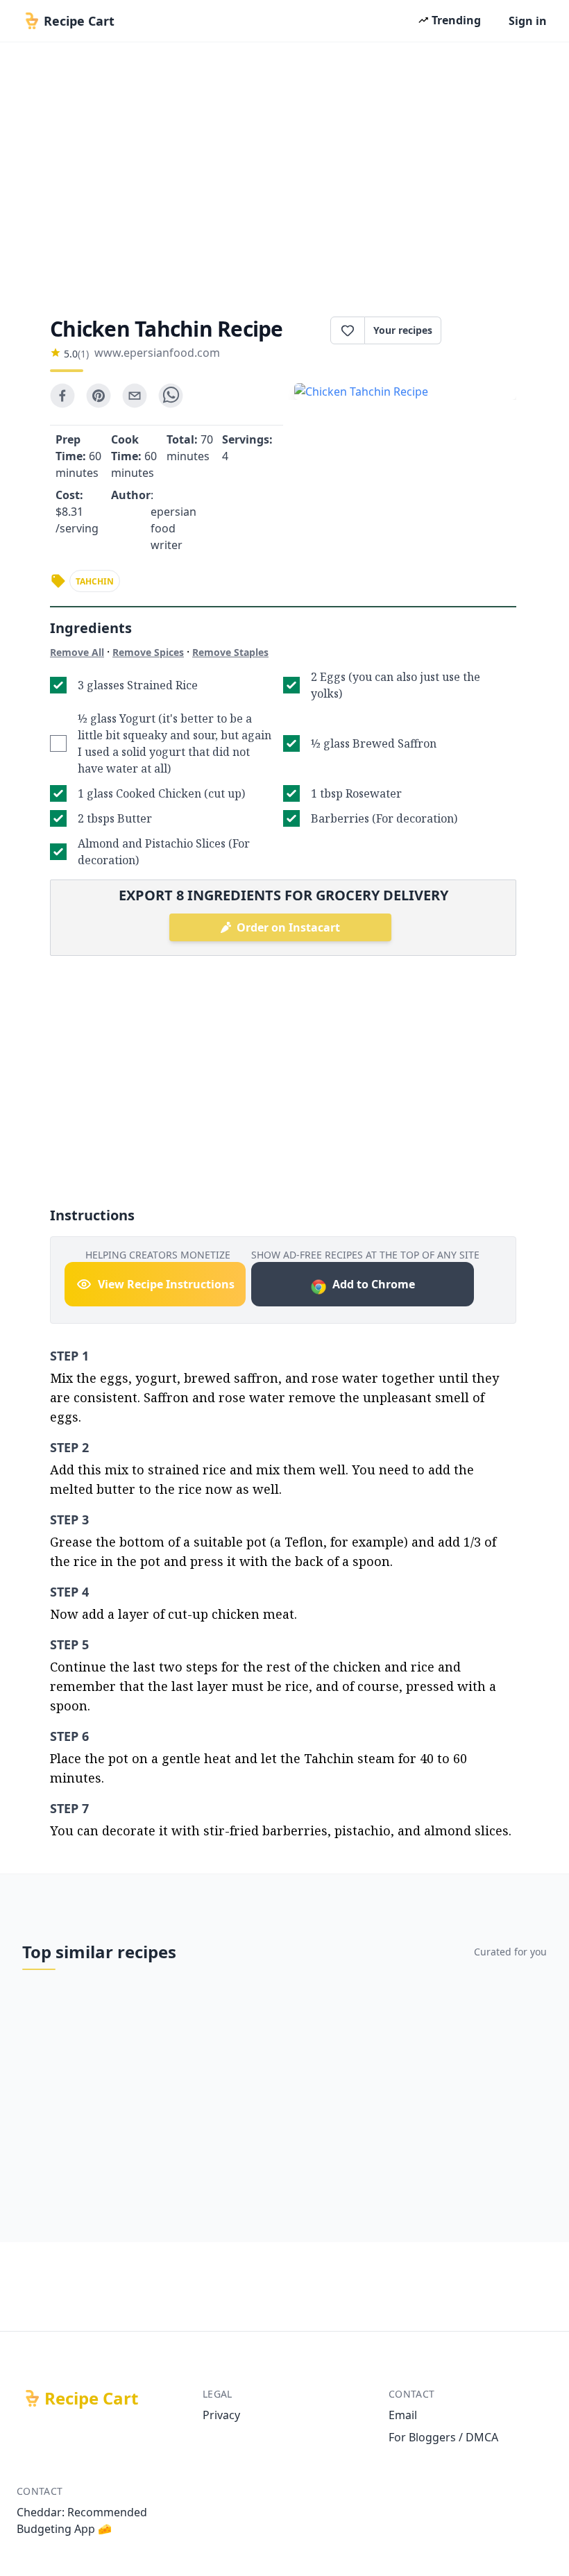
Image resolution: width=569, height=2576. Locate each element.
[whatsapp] (171, 396)
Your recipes (403, 330)
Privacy (221, 2415)
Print (486, 330)
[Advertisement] (284, 175)
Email (403, 2415)
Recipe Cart (91, 2398)
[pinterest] (99, 396)
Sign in (528, 21)
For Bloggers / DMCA (443, 2437)
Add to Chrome (374, 1284)
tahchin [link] (95, 581)
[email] (135, 396)
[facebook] (62, 396)
